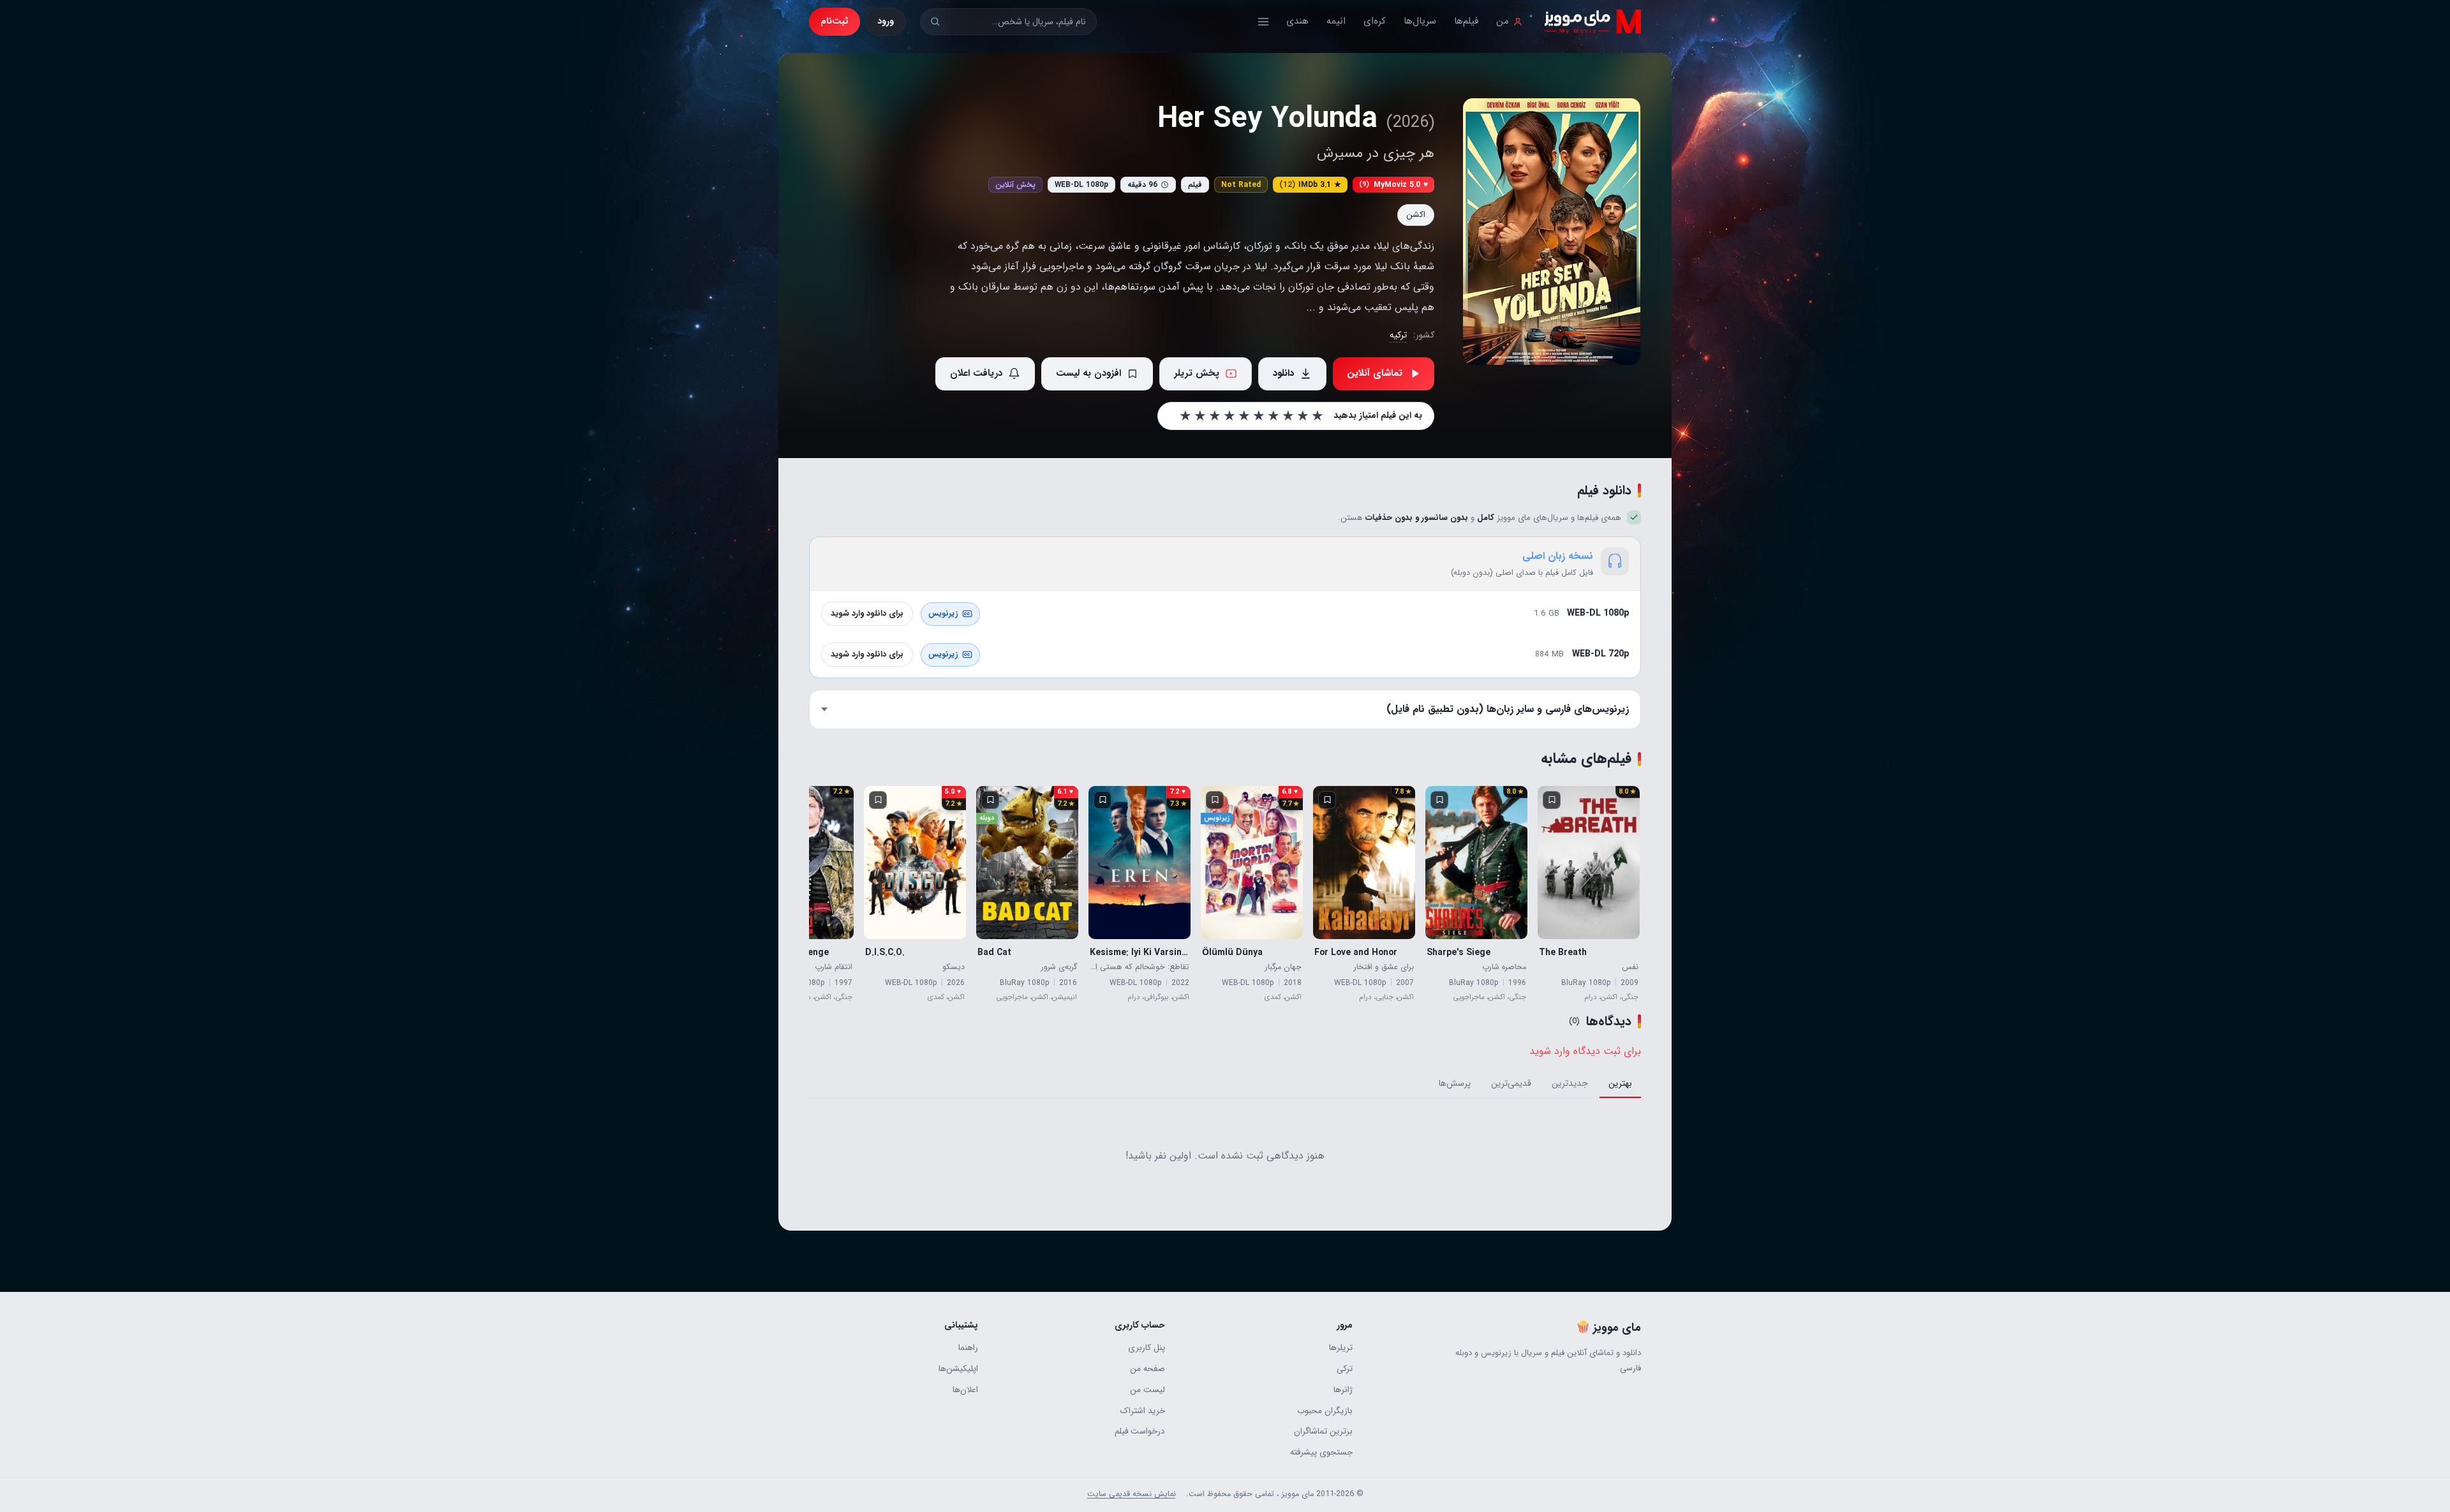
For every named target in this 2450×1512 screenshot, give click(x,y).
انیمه (1336, 21)
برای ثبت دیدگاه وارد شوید (1585, 1051)
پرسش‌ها (1455, 1083)
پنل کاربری (1147, 1348)
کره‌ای (1375, 21)
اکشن (1416, 215)
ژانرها (1343, 1390)
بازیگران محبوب (1325, 1411)
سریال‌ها (1420, 21)
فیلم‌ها (1466, 21)
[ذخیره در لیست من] (1552, 800)
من (1503, 21)
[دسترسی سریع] (1263, 22)
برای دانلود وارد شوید (867, 613)
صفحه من (1147, 1369)
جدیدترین (1570, 1083)
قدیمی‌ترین (1511, 1083)
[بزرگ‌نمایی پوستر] (1552, 232)
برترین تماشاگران (1323, 1431)
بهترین (1620, 1083)
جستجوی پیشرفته (1321, 1452)
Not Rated (1241, 185)
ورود (886, 21)
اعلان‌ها (965, 1390)
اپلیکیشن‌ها (958, 1369)
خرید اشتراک (1143, 1411)
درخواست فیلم (1140, 1431)
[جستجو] (935, 21)
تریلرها (1340, 1348)
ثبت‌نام (835, 21)
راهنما (968, 1348)
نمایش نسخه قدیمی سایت (1132, 1494)
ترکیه (1398, 335)
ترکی (1344, 1369)
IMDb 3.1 (1310, 185)
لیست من (1147, 1390)
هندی (1297, 21)
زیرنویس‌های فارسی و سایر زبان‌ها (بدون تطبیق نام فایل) (1508, 709)
